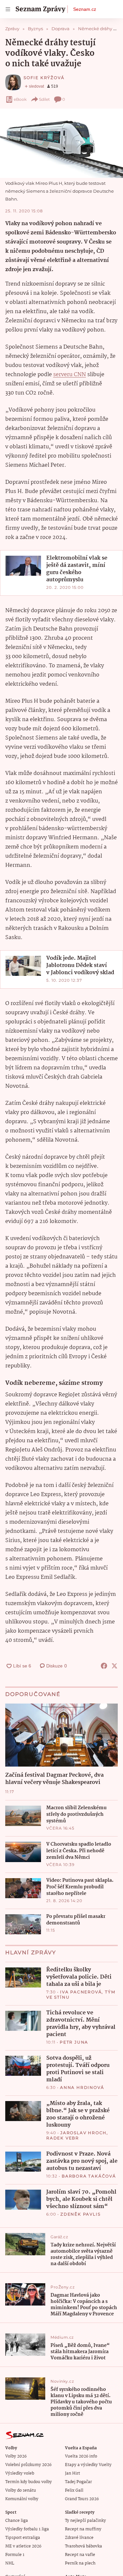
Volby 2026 (16, 2456)
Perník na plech (80, 2563)
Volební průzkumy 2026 (28, 2465)
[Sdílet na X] (114, 1666)
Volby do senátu (21, 2490)
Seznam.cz (85, 9)
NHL (10, 2563)
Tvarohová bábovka (83, 2546)
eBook (20, 99)
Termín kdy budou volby (29, 2482)
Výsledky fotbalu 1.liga (27, 2529)
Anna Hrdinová (82, 2087)
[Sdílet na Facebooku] (104, 1666)
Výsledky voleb (20, 2473)
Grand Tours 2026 (82, 2499)
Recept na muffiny (83, 2529)
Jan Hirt (72, 2473)
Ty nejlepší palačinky (85, 2521)
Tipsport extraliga (23, 2538)
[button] (61, 143)
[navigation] (8, 9)
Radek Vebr (63, 2138)
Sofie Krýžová (44, 78)
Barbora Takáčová (89, 2176)
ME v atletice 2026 (23, 2546)
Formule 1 (15, 2555)
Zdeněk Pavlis (80, 2214)
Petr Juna (74, 2042)
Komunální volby (22, 2499)
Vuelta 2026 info (81, 2456)
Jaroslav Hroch (83, 2133)
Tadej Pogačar (78, 2482)
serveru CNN (70, 375)
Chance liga (17, 2521)
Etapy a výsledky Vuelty (88, 2465)
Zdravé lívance (79, 2538)
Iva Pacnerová (81, 1992)
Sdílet (44, 99)
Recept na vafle (80, 2555)
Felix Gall (74, 2490)
